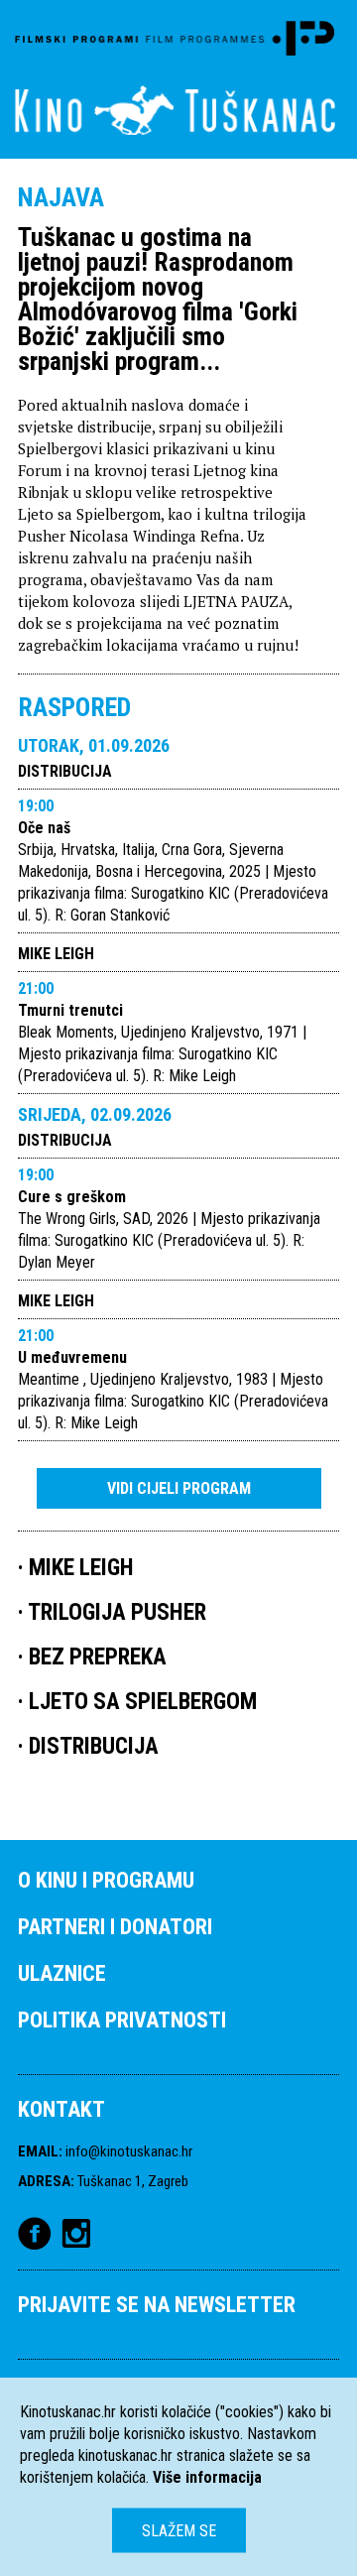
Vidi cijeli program (179, 1488)
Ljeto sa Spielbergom (143, 1702)
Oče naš (44, 828)
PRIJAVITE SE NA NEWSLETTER (157, 2305)
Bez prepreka (98, 1657)
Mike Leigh (56, 954)
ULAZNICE (62, 1973)
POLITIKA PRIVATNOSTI (122, 2020)
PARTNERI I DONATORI (115, 1927)
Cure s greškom (72, 1197)
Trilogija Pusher (117, 1612)
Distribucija (65, 771)
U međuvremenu (72, 1357)
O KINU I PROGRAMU (106, 1880)
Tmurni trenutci (70, 1010)
